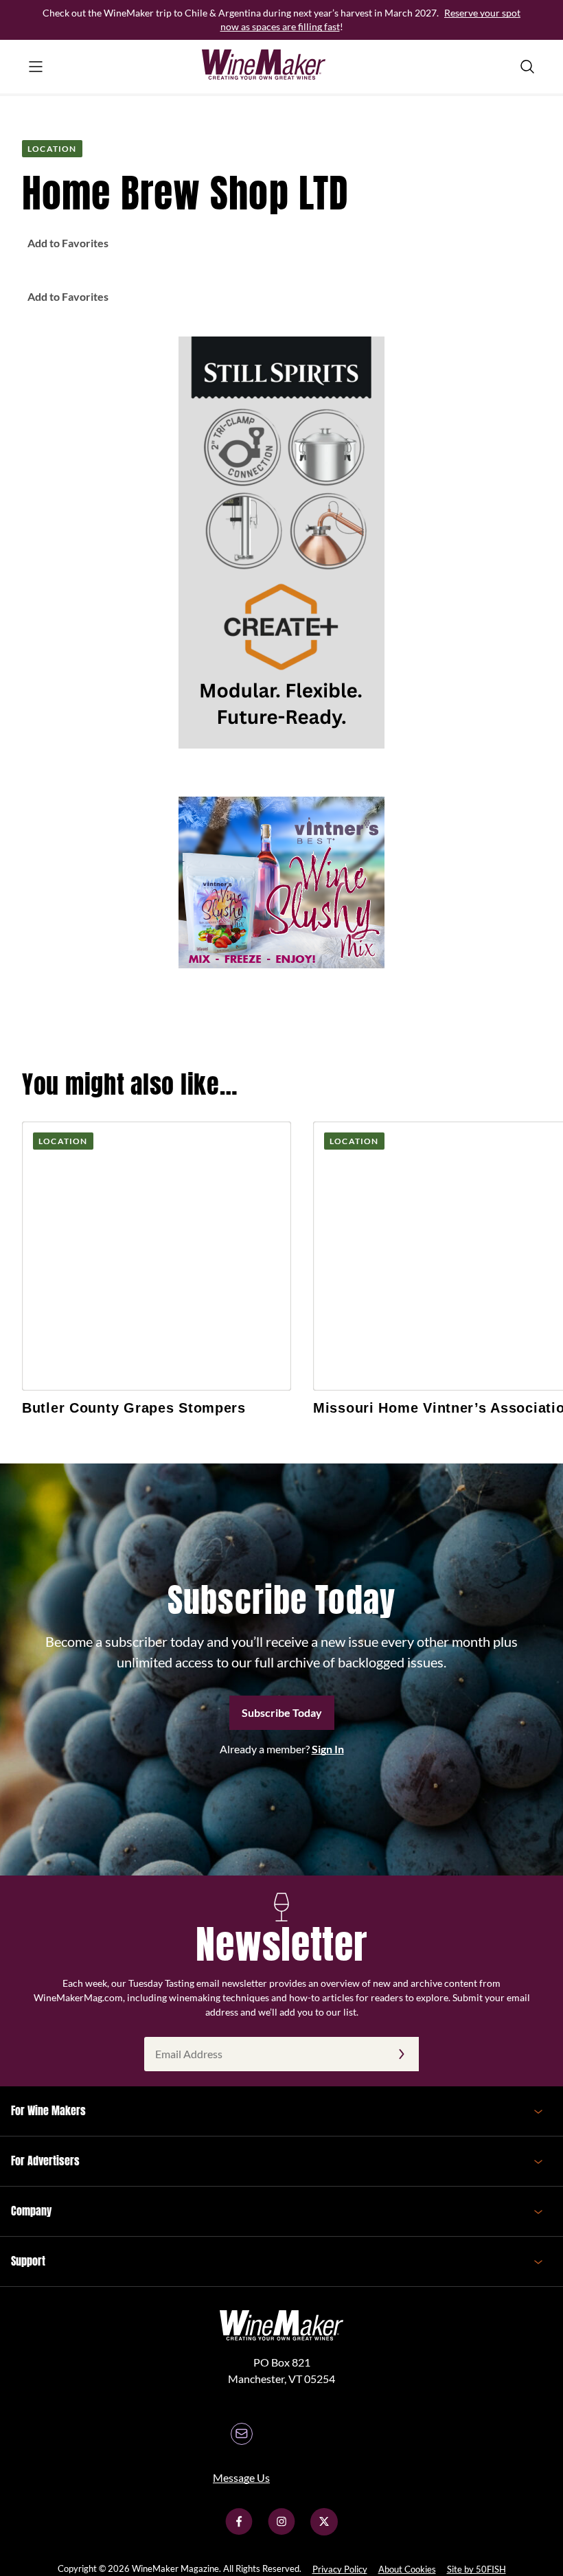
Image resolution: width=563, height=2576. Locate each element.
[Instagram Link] (281, 2531)
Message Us (241, 2477)
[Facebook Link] (239, 2531)
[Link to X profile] (324, 2531)
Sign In (328, 1749)
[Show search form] (527, 67)
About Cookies (407, 2569)
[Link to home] (281, 67)
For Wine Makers (48, 2110)
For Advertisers (45, 2161)
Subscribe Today (282, 1712)
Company (31, 2211)
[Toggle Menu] (36, 67)
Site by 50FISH (476, 2569)
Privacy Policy (340, 2569)
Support (28, 2261)
